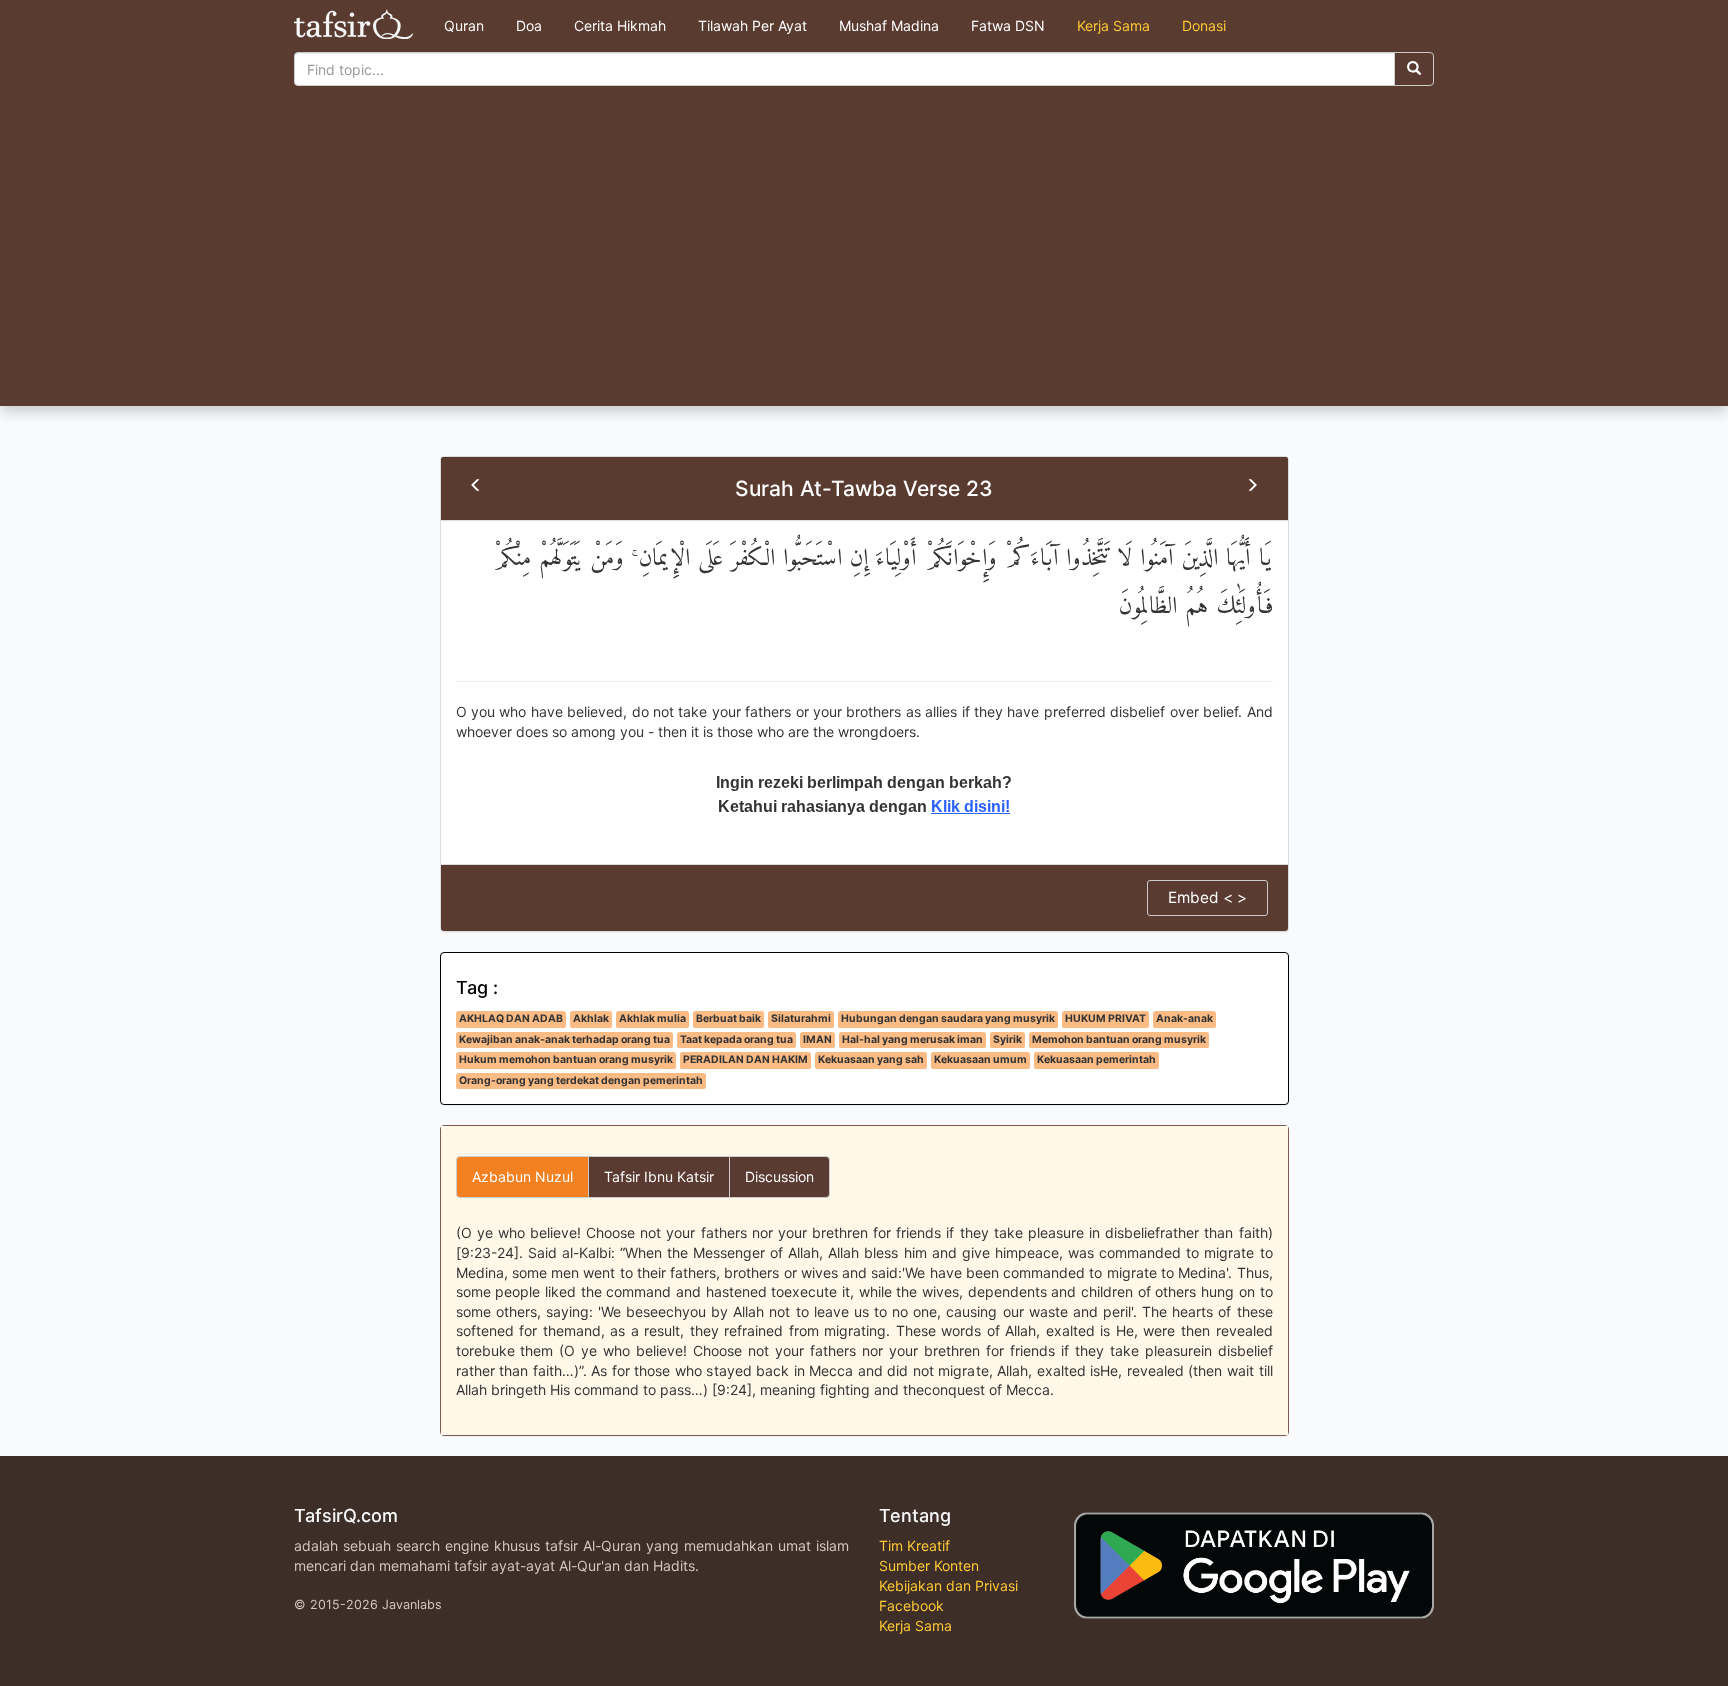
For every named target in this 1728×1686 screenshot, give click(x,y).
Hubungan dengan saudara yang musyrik (948, 1018)
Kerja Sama (1113, 25)
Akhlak (591, 1018)
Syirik (1007, 1039)
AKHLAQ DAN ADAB (511, 1018)
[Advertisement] (864, 256)
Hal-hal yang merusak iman (912, 1039)
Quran (464, 25)
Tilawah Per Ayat (752, 25)
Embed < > (1207, 897)
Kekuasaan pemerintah (1096, 1059)
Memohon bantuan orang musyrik (1119, 1039)
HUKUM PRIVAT (1105, 1018)
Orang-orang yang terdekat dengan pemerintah (581, 1080)
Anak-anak (1184, 1018)
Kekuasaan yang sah (871, 1059)
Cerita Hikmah (620, 25)
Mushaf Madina (889, 25)
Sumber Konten (929, 1565)
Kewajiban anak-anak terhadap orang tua (564, 1039)
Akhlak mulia (652, 1018)
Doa (529, 25)
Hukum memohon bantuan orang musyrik (566, 1059)
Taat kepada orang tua (736, 1039)
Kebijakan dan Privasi (948, 1585)
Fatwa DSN (1008, 25)
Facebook (911, 1605)
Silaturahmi (801, 1018)
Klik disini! (970, 806)
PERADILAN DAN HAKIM (745, 1059)
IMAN (817, 1039)
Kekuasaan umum (980, 1059)
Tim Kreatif (914, 1545)
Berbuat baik (728, 1018)
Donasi (1204, 25)
